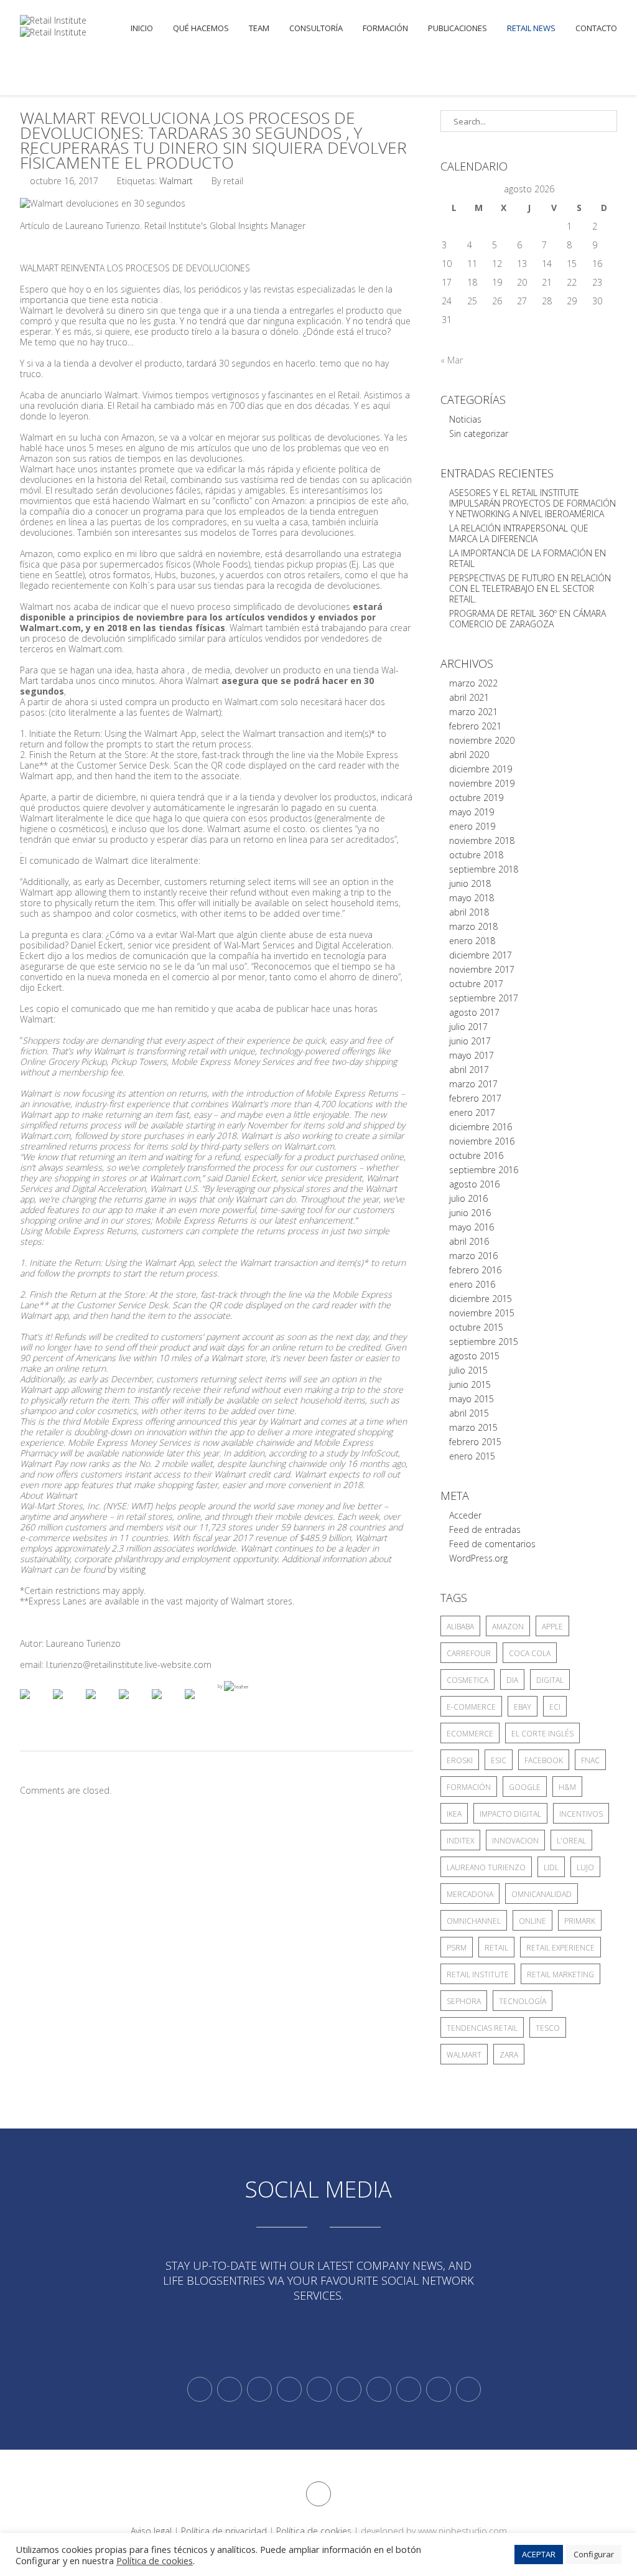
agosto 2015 (474, 1356)
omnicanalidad (542, 1894)
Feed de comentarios (492, 1544)
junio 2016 (470, 1213)
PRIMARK (580, 1921)
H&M (567, 1787)
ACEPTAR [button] (539, 2554)
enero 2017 (472, 1112)
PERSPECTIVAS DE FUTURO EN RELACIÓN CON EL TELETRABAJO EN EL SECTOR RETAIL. (530, 588)
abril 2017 (469, 1070)
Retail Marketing (560, 1974)
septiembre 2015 (484, 1342)
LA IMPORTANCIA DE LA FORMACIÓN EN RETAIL (528, 558)
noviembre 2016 (482, 1141)
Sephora (464, 2001)
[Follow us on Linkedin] (230, 2389)
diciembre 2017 (481, 955)
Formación (385, 28)
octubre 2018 (476, 855)
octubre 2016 (476, 1155)
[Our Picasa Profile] (439, 2389)
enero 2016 (472, 1284)
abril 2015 (469, 1413)
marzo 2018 (473, 926)
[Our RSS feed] (289, 2389)
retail (496, 1948)
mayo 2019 (472, 812)
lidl (551, 1867)
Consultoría (316, 28)
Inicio (142, 28)
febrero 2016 (475, 1270)
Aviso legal (151, 2531)
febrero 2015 (475, 1442)
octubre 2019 (476, 798)
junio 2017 (470, 1041)
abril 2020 (469, 755)
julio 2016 (468, 1198)
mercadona (470, 1894)
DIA (512, 1680)
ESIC (499, 1760)
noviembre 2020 (482, 740)
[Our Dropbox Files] (349, 2389)
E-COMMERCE (471, 1707)
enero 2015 (472, 1456)
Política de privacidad (224, 2531)
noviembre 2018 (482, 841)
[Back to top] (318, 2494)
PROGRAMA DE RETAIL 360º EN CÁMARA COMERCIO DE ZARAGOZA (528, 619)
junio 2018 (470, 883)
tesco (548, 2028)
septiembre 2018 (484, 869)
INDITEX (460, 1841)
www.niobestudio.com (463, 2531)
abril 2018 (469, 912)
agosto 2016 (474, 1184)
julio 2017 (468, 1027)
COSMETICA (467, 1680)
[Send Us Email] (379, 2389)
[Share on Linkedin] (167, 1704)
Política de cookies (314, 2531)
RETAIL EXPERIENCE (560, 1948)
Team (259, 28)
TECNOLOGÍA (523, 2001)
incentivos (581, 1814)
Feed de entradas (485, 1529)
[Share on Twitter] (68, 1704)
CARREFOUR (469, 1653)
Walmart (176, 181)
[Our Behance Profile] (319, 2389)
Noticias (465, 419)
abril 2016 (469, 1241)
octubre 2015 (476, 1327)
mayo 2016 (472, 1227)
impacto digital (510, 1814)
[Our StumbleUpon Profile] (468, 2389)
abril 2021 (469, 697)
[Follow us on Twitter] (200, 2389)
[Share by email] (200, 1704)
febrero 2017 (475, 1098)
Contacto (596, 28)
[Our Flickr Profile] (409, 2389)
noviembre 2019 (482, 783)
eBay (523, 1707)
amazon (508, 1627)
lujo (585, 1867)
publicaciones (458, 28)
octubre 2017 (476, 984)
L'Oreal (571, 1841)
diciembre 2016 (481, 1127)
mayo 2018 (472, 898)
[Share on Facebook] (35, 1704)
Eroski (460, 1760)
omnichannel (474, 1921)
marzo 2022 (473, 683)
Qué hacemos (201, 28)
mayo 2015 (472, 1399)
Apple (552, 1627)
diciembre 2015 (481, 1299)
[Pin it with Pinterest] (134, 1704)
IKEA (454, 1814)
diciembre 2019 (481, 769)
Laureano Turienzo (486, 1867)
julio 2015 (468, 1370)
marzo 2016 (473, 1256)
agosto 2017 (474, 1012)
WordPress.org (478, 1558)
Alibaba (460, 1627)
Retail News (531, 28)
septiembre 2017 (484, 998)
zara (509, 2055)
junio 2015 (470, 1384)
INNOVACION (515, 1841)
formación (469, 1787)
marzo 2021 (473, 712)
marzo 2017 (473, 1084)
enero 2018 (472, 941)
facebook (544, 1760)
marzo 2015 (473, 1427)
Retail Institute (478, 1974)
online (532, 1921)
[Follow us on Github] (259, 2389)
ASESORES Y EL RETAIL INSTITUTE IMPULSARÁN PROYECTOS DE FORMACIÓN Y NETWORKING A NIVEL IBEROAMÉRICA (532, 503)
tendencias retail (482, 2028)
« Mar (452, 360)
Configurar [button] (594, 2554)
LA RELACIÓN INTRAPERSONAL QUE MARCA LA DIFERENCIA (519, 533)
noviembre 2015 (482, 1313)
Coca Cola (530, 1653)
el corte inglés (542, 1734)
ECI (555, 1707)
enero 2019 (472, 826)
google (525, 1787)
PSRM (457, 1948)
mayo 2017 (472, 1055)
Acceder (465, 1515)
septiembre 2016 (484, 1170)
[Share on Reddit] (101, 1704)
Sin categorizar (479, 433)
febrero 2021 (475, 726)
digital (550, 1680)
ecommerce (470, 1734)
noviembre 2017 (482, 969)
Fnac (590, 1760)
